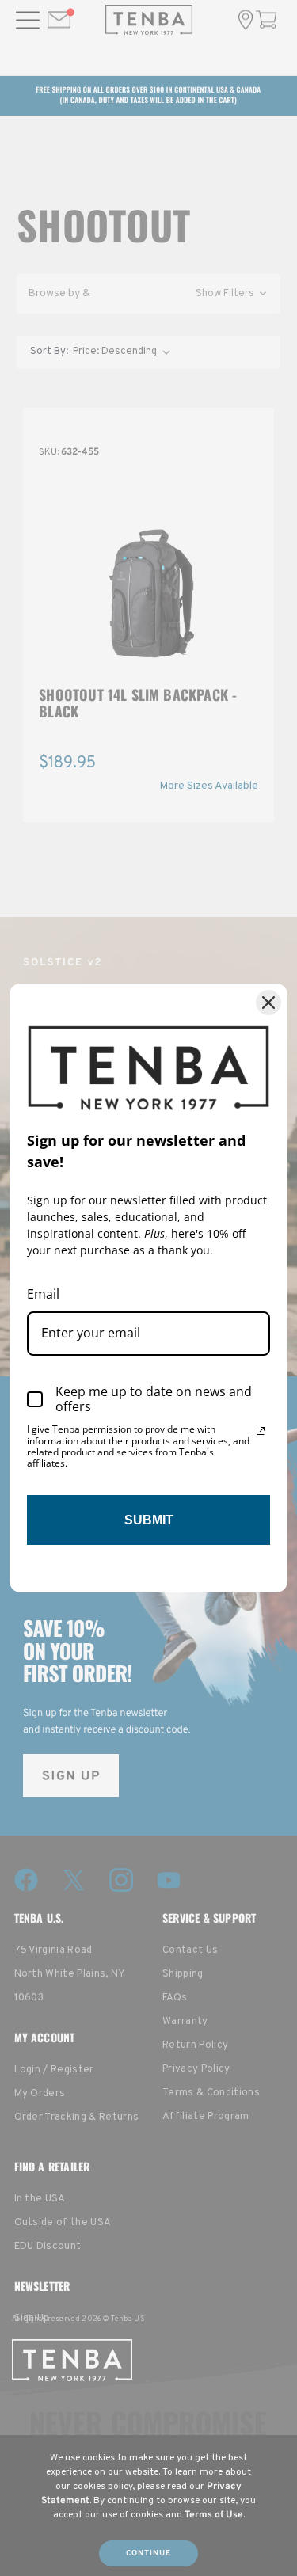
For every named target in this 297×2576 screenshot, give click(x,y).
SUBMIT (149, 1520)
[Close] (268, 1003)
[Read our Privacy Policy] (261, 1431)
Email (43, 1294)
